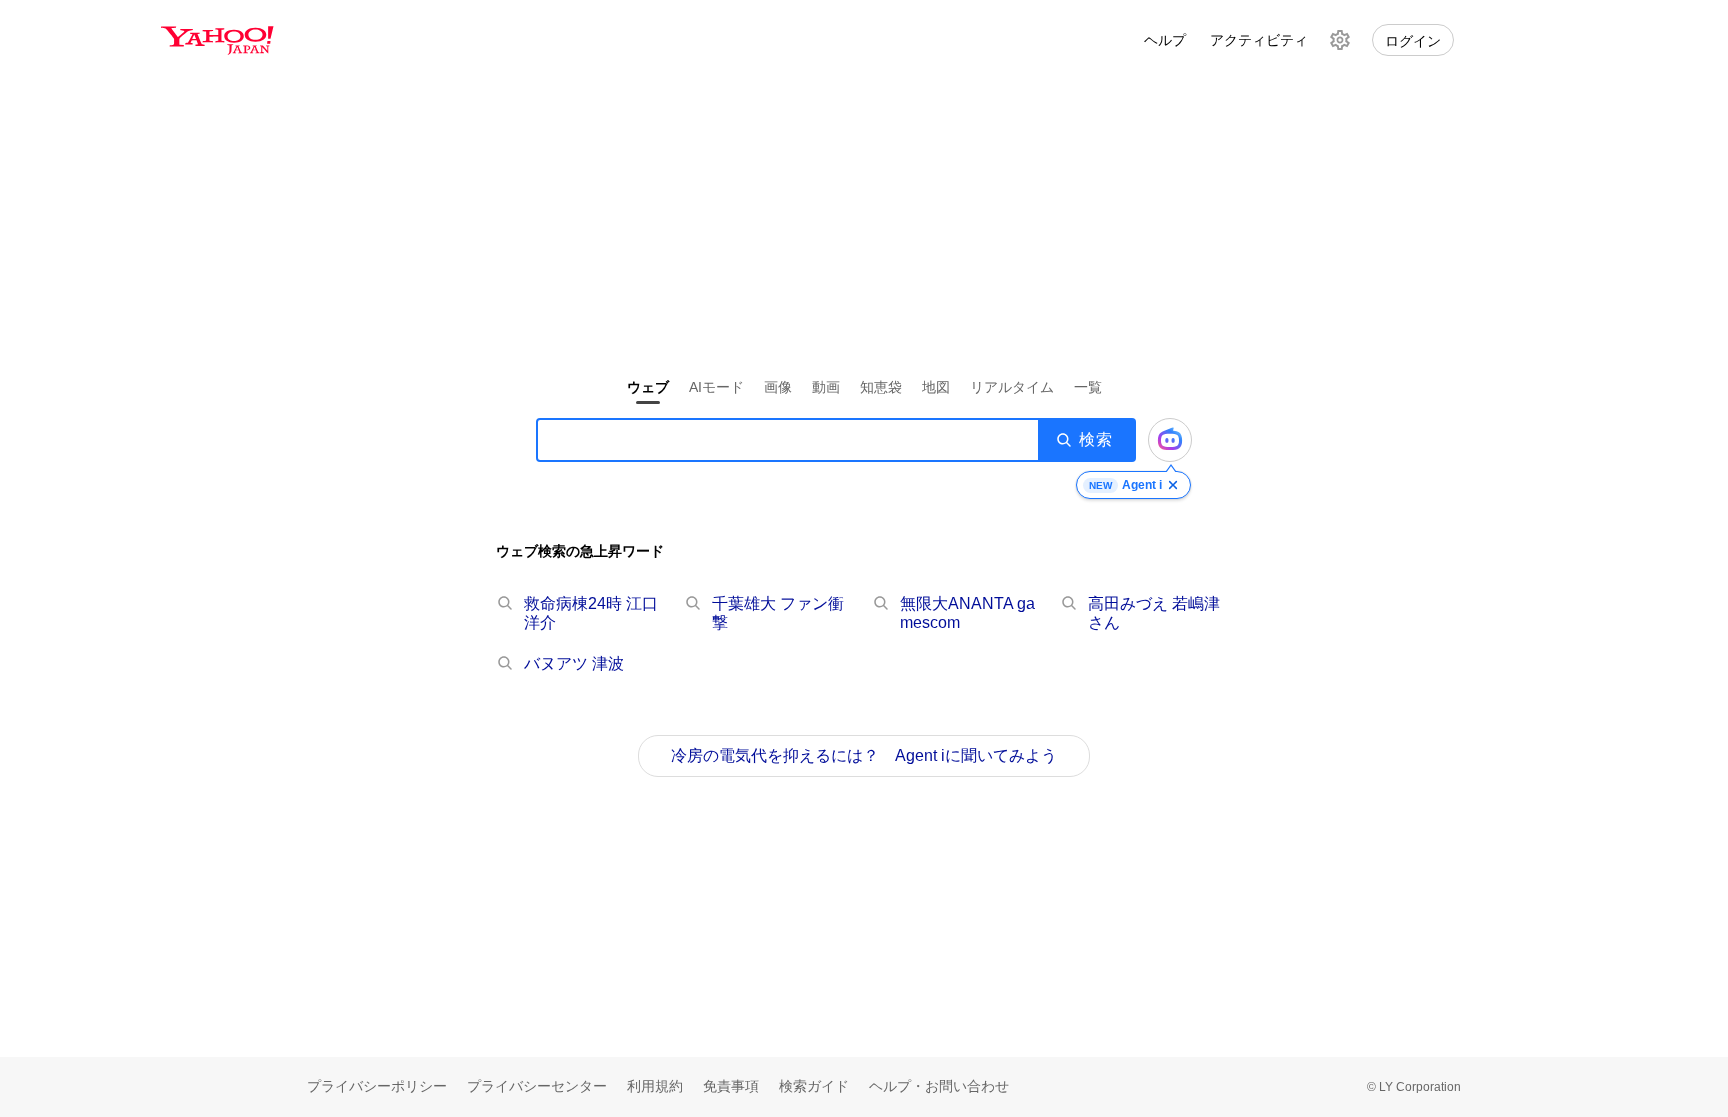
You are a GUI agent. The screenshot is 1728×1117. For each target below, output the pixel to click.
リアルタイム (1012, 387)
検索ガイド (814, 1086)
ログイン (1413, 41)
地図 (936, 387)
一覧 (1088, 387)
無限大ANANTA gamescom (967, 613)
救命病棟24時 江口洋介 (591, 613)
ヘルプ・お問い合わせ (939, 1086)
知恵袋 (881, 387)
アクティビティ (1259, 40)
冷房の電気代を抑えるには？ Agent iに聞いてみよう (864, 755)
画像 (778, 387)
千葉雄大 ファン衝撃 (778, 613)
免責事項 (731, 1086)
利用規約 (655, 1086)
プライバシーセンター (537, 1086)
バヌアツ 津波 (574, 663)
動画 (826, 387)
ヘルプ (1165, 40)
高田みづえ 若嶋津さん (1154, 613)
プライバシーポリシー (377, 1086)
